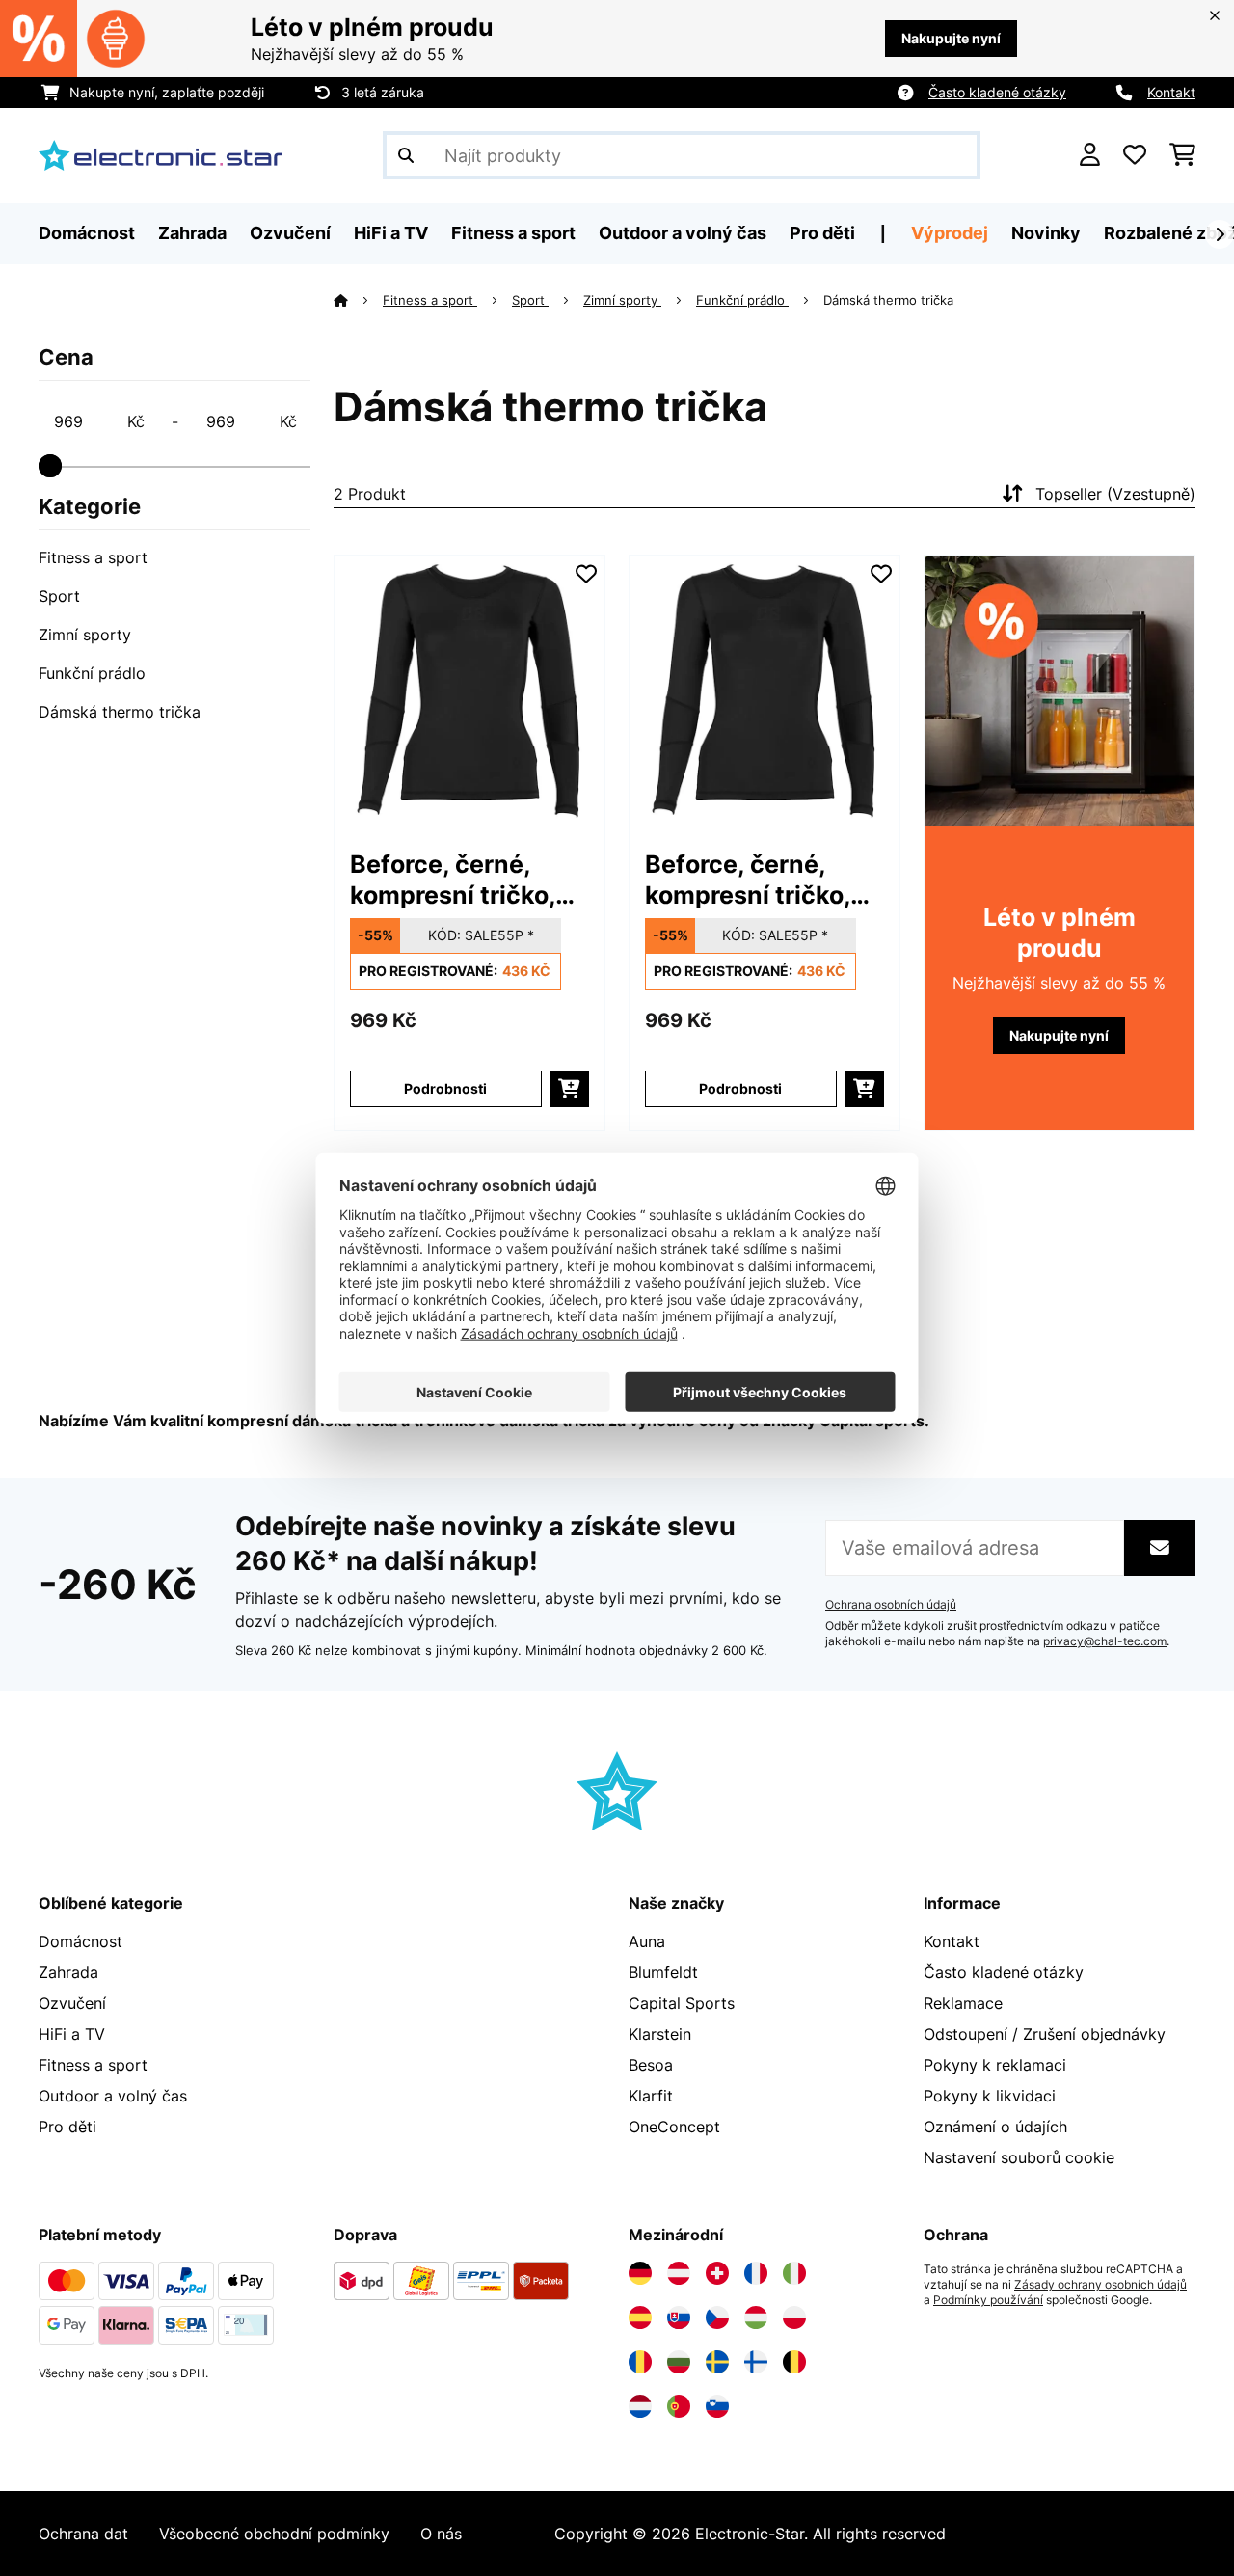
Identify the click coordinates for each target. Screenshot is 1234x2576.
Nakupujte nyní (951, 38)
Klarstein (660, 2034)
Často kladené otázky (997, 92)
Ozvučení (72, 2003)
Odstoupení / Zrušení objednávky (1045, 2034)
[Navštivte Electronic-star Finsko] (756, 2362)
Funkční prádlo (92, 673)
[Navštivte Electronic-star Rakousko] (679, 2273)
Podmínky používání (988, 2300)
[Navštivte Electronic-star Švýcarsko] (717, 2273)
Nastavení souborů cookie (1019, 2157)
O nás (441, 2534)
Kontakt (1171, 92)
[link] (469, 691)
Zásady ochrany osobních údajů (1100, 2285)
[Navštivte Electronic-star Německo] (640, 2273)
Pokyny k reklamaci (995, 2065)
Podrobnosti (445, 1088)
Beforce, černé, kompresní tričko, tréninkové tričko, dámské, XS (749, 880)
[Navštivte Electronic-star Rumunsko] (640, 2362)
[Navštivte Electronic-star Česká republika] (717, 2318)
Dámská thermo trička (120, 712)
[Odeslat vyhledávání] (406, 155)
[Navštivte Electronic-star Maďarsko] (756, 2318)
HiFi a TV (72, 2034)
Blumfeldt (663, 1972)
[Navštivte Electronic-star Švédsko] (717, 2362)
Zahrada (68, 1972)
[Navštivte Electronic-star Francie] (756, 2273)
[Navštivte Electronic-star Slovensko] (679, 2318)
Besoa (651, 2065)
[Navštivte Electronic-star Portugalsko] (679, 2406)
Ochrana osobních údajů (891, 1605)
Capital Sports (682, 2003)
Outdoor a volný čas (113, 2096)
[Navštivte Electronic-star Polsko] (794, 2318)
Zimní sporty (85, 635)
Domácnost (80, 1941)
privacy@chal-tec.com (1105, 1641)
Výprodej (950, 233)
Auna (647, 1941)
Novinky (1046, 233)
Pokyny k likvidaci (990, 2096)
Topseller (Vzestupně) (1115, 494)
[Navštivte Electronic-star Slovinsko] (717, 2406)
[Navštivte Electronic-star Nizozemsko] (640, 2406)
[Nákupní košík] (1182, 155)
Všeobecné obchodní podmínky (274, 2534)
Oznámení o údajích (995, 2127)
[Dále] (1220, 234)
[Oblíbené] (1135, 155)
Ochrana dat (83, 2534)
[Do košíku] (569, 1089)
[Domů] (358, 300)
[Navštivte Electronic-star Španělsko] (640, 2318)
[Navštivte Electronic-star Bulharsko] (679, 2362)
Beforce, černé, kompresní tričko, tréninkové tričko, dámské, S (454, 880)
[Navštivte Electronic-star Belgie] (794, 2362)
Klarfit (651, 2096)
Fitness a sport (93, 557)
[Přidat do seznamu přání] (586, 574)
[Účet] (1090, 155)
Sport (59, 596)
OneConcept (674, 2127)
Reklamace (963, 2003)
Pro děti (67, 2127)
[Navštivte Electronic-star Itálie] (794, 2273)
